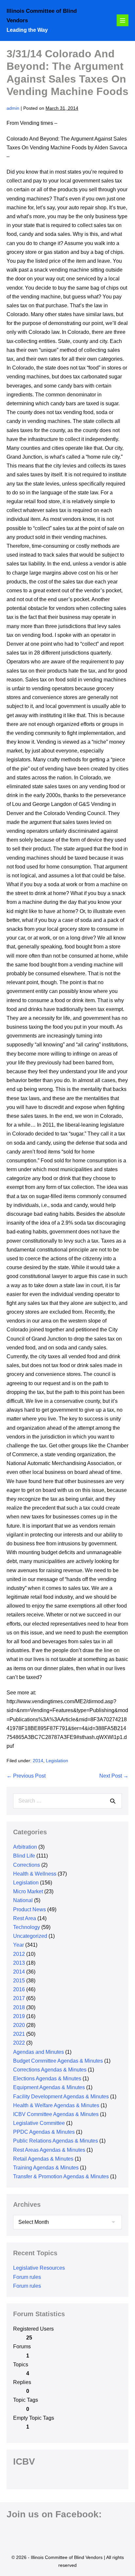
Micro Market (28, 1891)
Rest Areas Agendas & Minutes (49, 2150)
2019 (19, 2016)
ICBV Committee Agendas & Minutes (56, 2114)
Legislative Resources (39, 2268)
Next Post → (114, 1776)
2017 (19, 1998)
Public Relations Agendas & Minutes (56, 2141)
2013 (19, 1963)
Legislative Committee (39, 2123)
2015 (19, 1981)
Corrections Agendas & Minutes (50, 2070)
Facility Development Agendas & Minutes (61, 2097)
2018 (19, 2007)
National (23, 1900)
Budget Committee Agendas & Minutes (58, 2061)
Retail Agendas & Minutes (43, 2159)
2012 (19, 1954)
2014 (38, 1761)
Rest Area (25, 1918)
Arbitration (25, 1847)
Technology (27, 1927)
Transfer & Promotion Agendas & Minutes (61, 2176)
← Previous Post (26, 1776)
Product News (29, 1909)
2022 (19, 2043)
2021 (19, 2034)
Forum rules (27, 2277)
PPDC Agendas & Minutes (44, 2132)
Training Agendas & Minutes (46, 2168)
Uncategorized (30, 1936)
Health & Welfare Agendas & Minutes (56, 2105)
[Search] (113, 1801)
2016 (19, 1989)
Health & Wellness (35, 1874)
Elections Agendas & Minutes (47, 2079)
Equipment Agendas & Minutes (49, 2087)
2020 (19, 2025)
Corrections (27, 1865)
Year (19, 1945)
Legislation (57, 1761)
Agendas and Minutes (39, 2052)
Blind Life (24, 1856)
